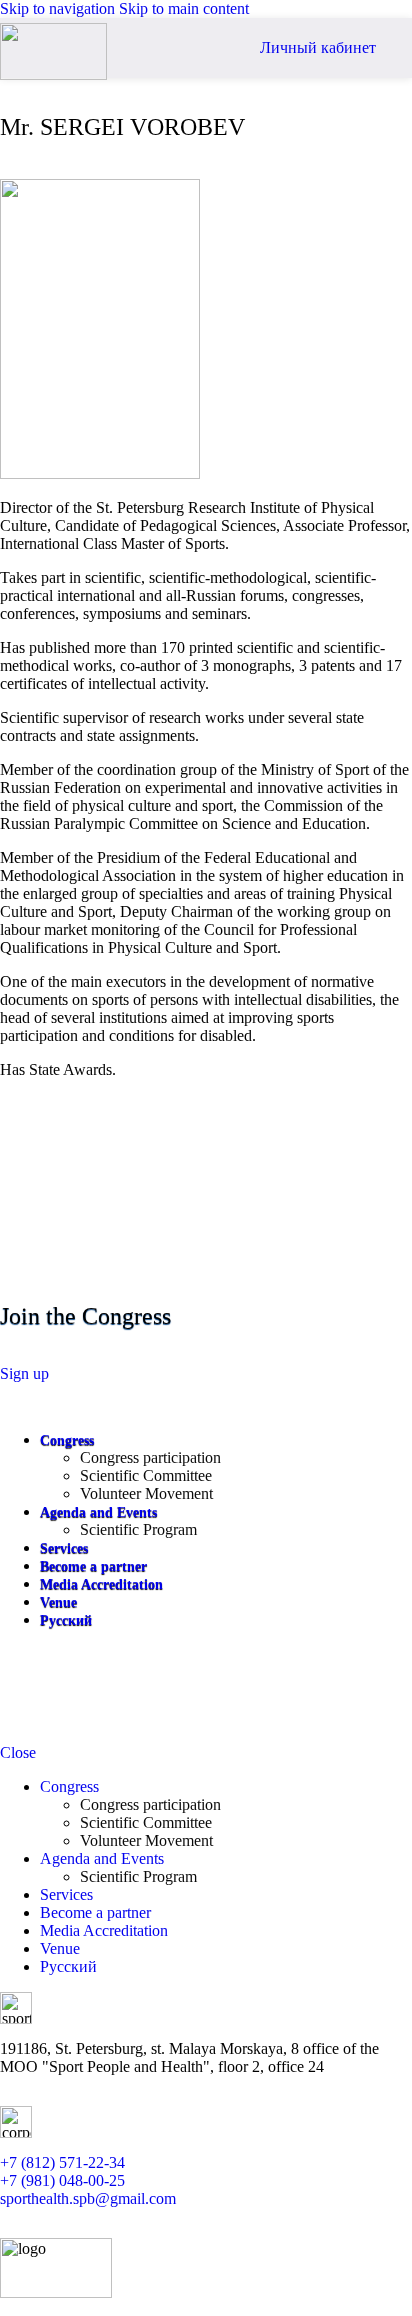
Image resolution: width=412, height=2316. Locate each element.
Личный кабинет (318, 47)
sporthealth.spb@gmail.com (88, 2198)
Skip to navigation (59, 8)
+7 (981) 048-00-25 (62, 2180)
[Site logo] (53, 74)
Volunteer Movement (146, 1493)
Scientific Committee (146, 1475)
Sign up (24, 1373)
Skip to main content (184, 8)
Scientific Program (138, 1529)
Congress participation (150, 1457)
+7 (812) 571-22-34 (62, 2162)
